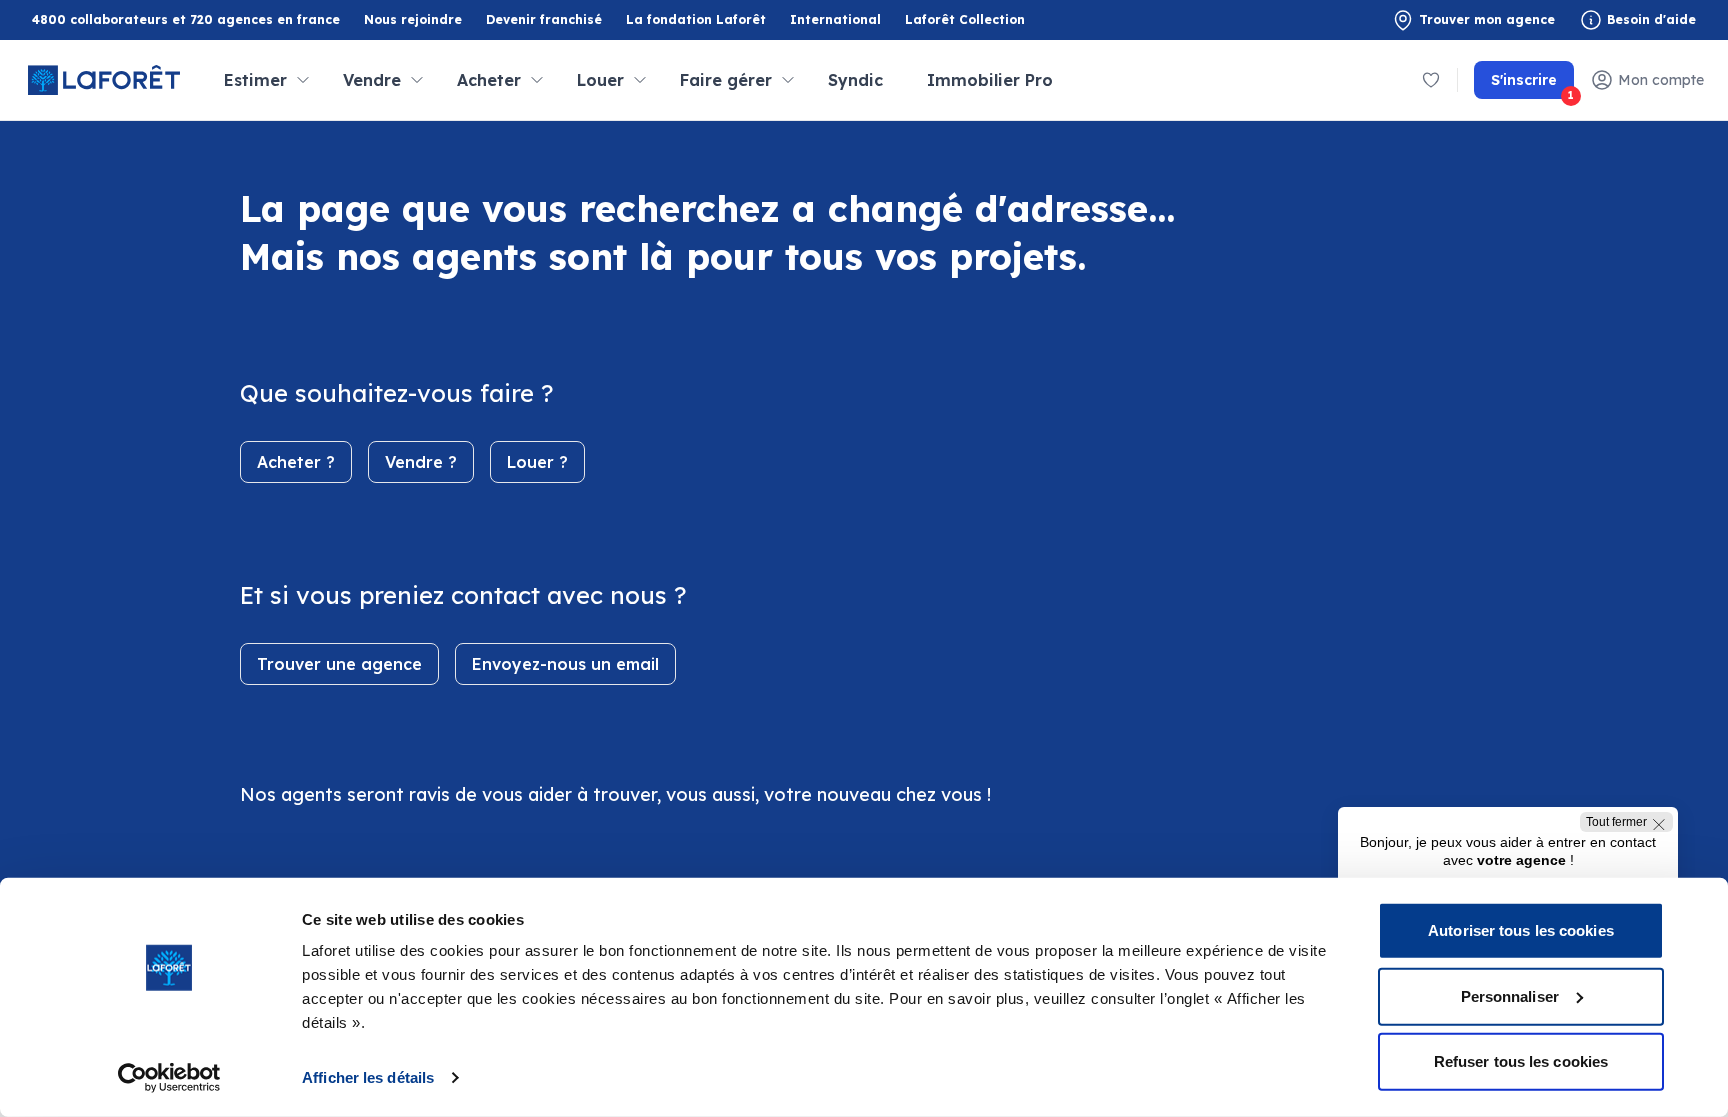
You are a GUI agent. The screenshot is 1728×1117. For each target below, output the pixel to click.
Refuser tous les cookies (1521, 1061)
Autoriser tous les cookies (1521, 930)
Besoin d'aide (1651, 19)
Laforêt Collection (965, 20)
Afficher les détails (368, 1077)
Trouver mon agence (1487, 19)
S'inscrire (1532, 85)
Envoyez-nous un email (565, 664)
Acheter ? (296, 462)
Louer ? (537, 462)
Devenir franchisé (544, 20)
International (835, 19)
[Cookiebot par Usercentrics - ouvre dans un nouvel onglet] (169, 1078)
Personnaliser (1510, 995)
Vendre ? (421, 462)
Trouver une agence (339, 664)
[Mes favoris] (1431, 80)
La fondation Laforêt (696, 20)
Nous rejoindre (413, 19)
